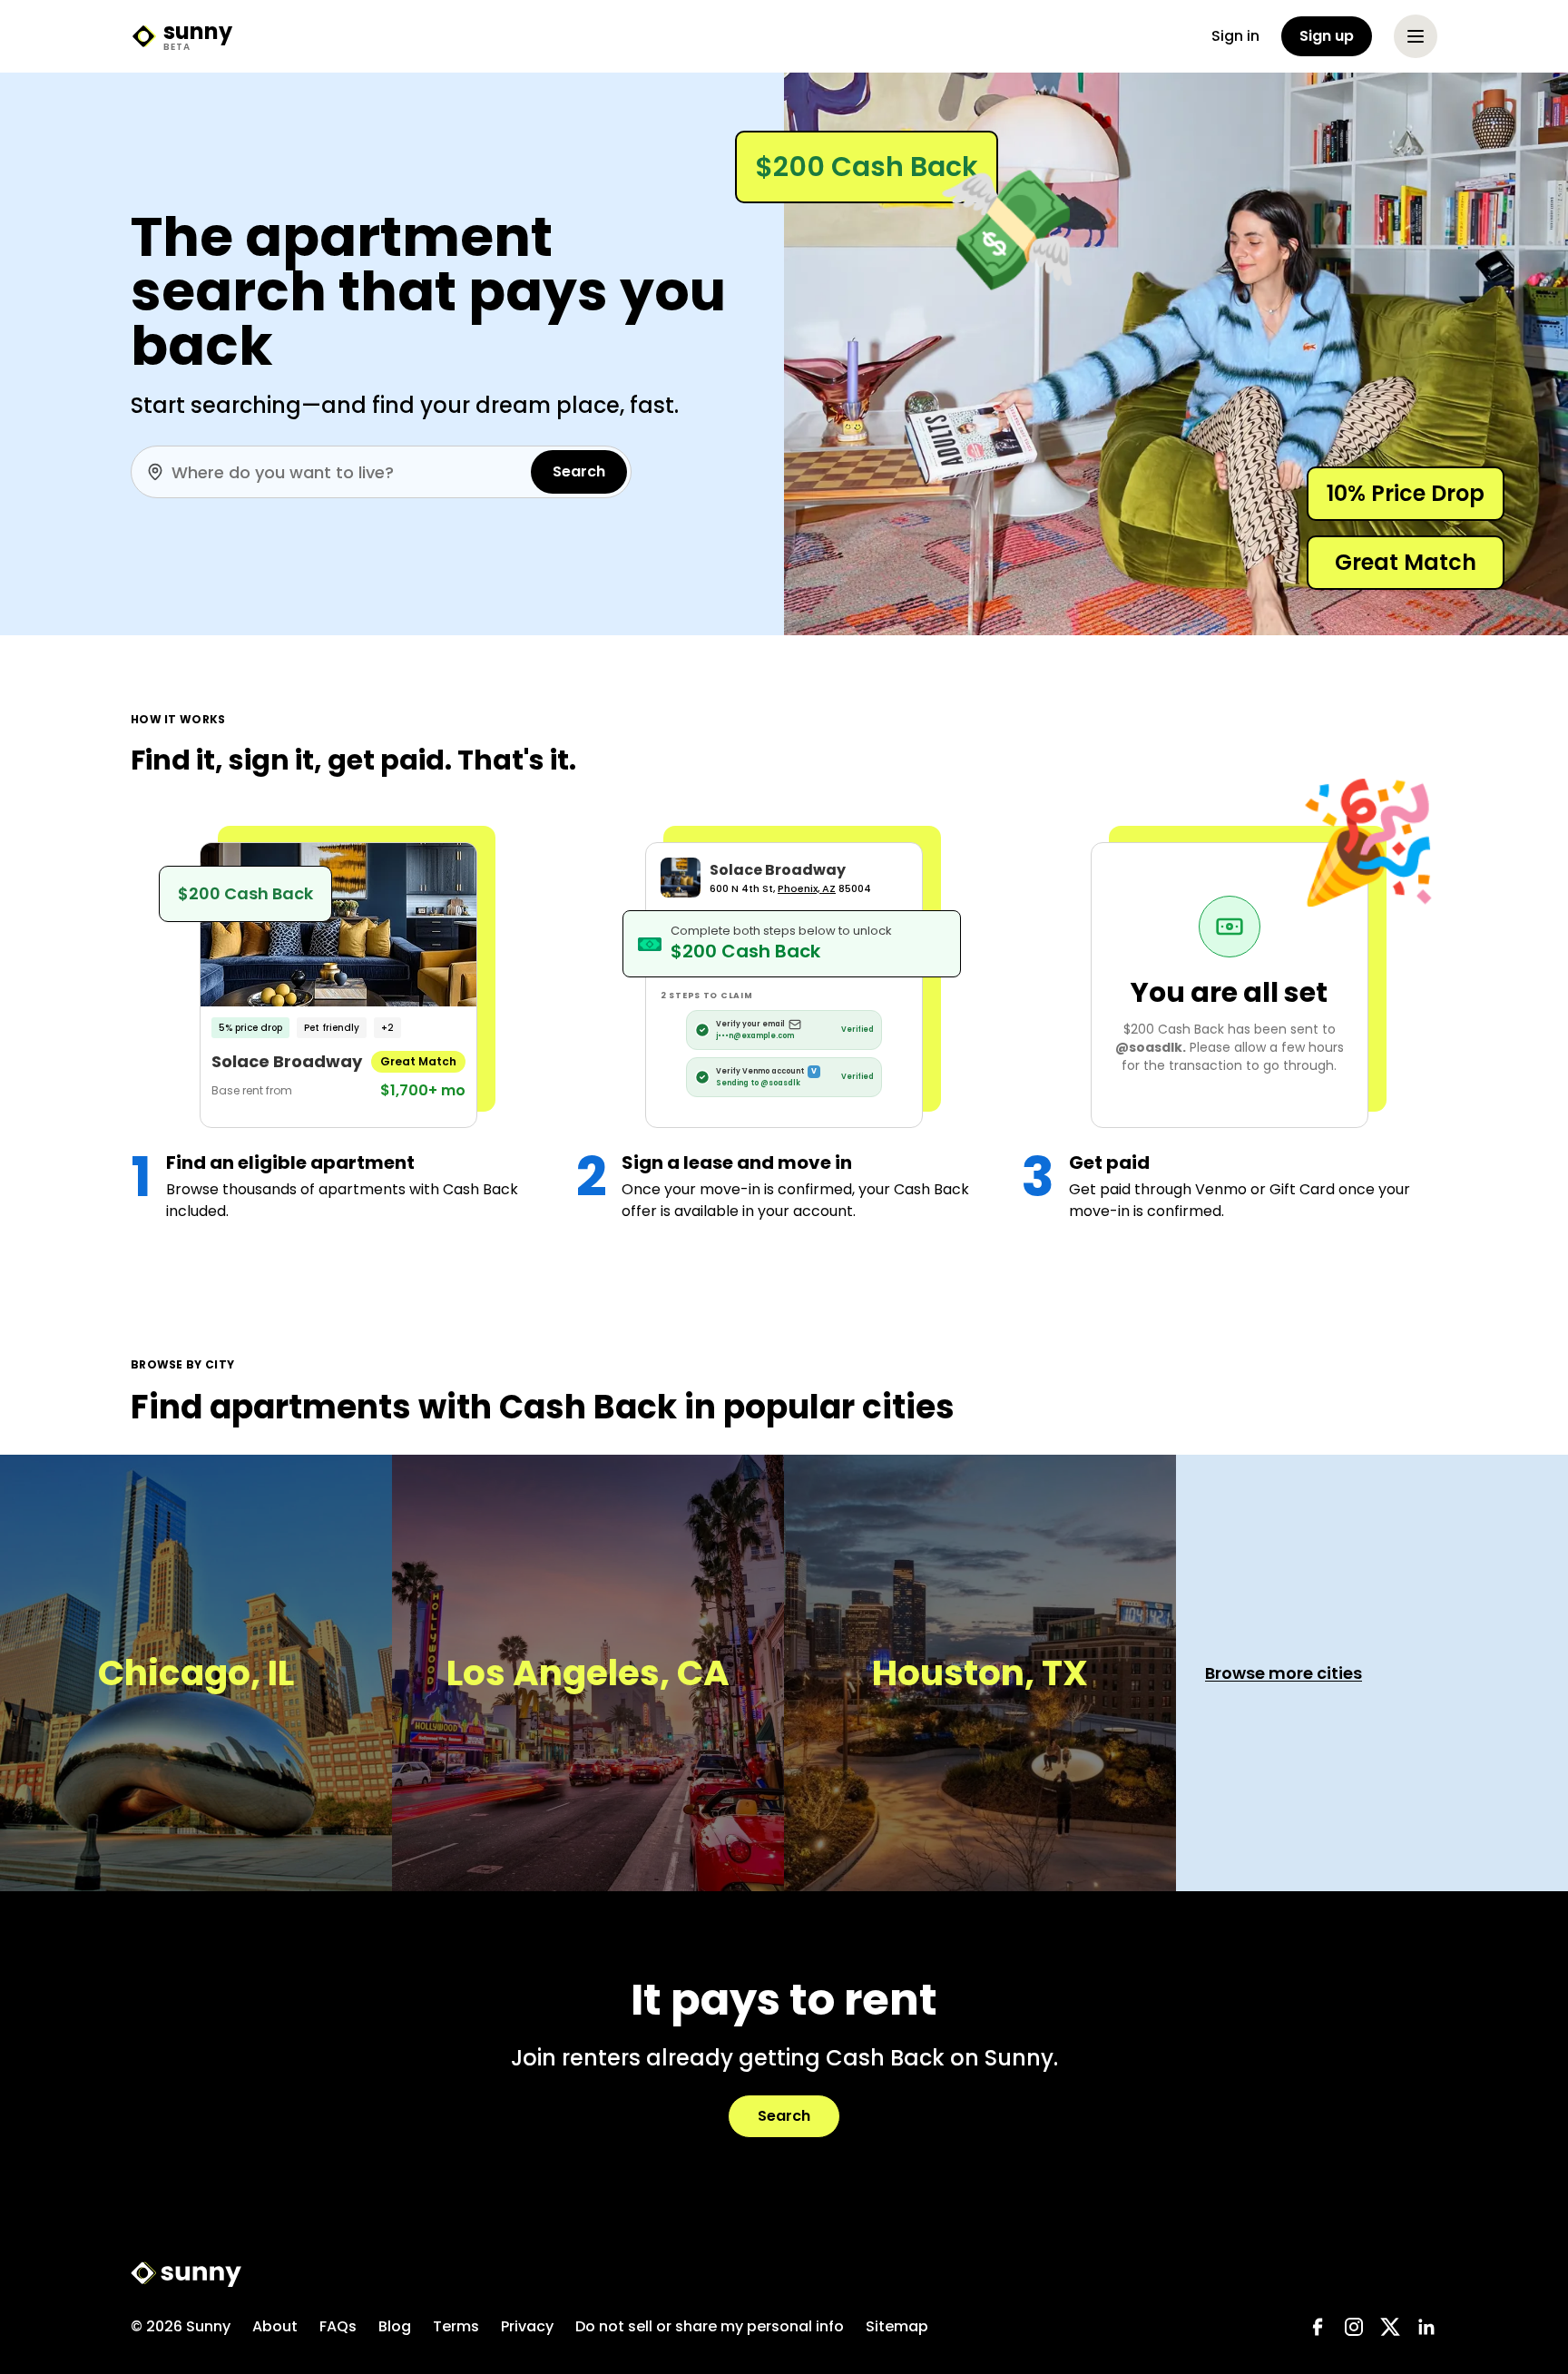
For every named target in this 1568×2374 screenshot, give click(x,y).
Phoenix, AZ (807, 888)
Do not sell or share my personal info (710, 2326)
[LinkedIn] (1426, 2327)
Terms (456, 2326)
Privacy (527, 2326)
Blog (395, 2326)
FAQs (338, 2326)
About (275, 2326)
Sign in (1235, 36)
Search (579, 471)
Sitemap (897, 2326)
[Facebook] (1318, 2327)
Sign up (1327, 36)
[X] (1390, 2327)
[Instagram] (1354, 2327)
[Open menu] (1416, 36)
